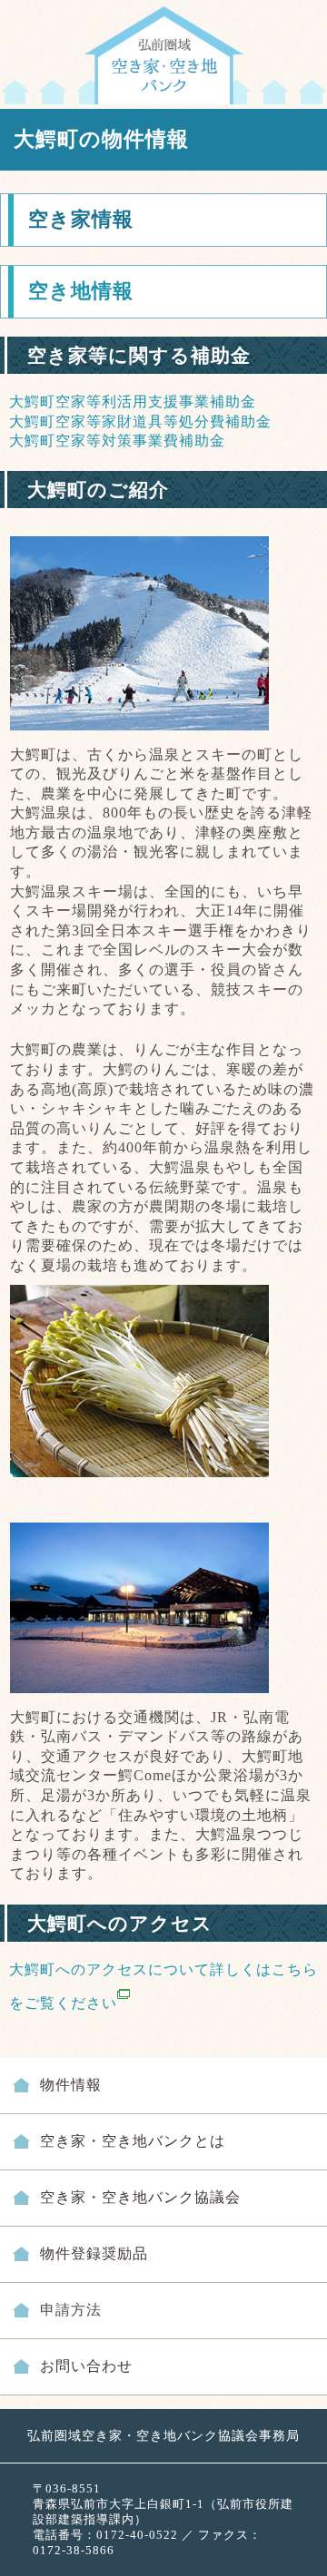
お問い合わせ (86, 2366)
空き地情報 (81, 291)
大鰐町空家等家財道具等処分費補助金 (140, 421)
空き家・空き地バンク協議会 (140, 2197)
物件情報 (71, 2085)
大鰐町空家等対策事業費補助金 (117, 441)
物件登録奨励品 (94, 2253)
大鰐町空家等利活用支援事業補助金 (133, 402)
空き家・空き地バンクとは (133, 2141)
